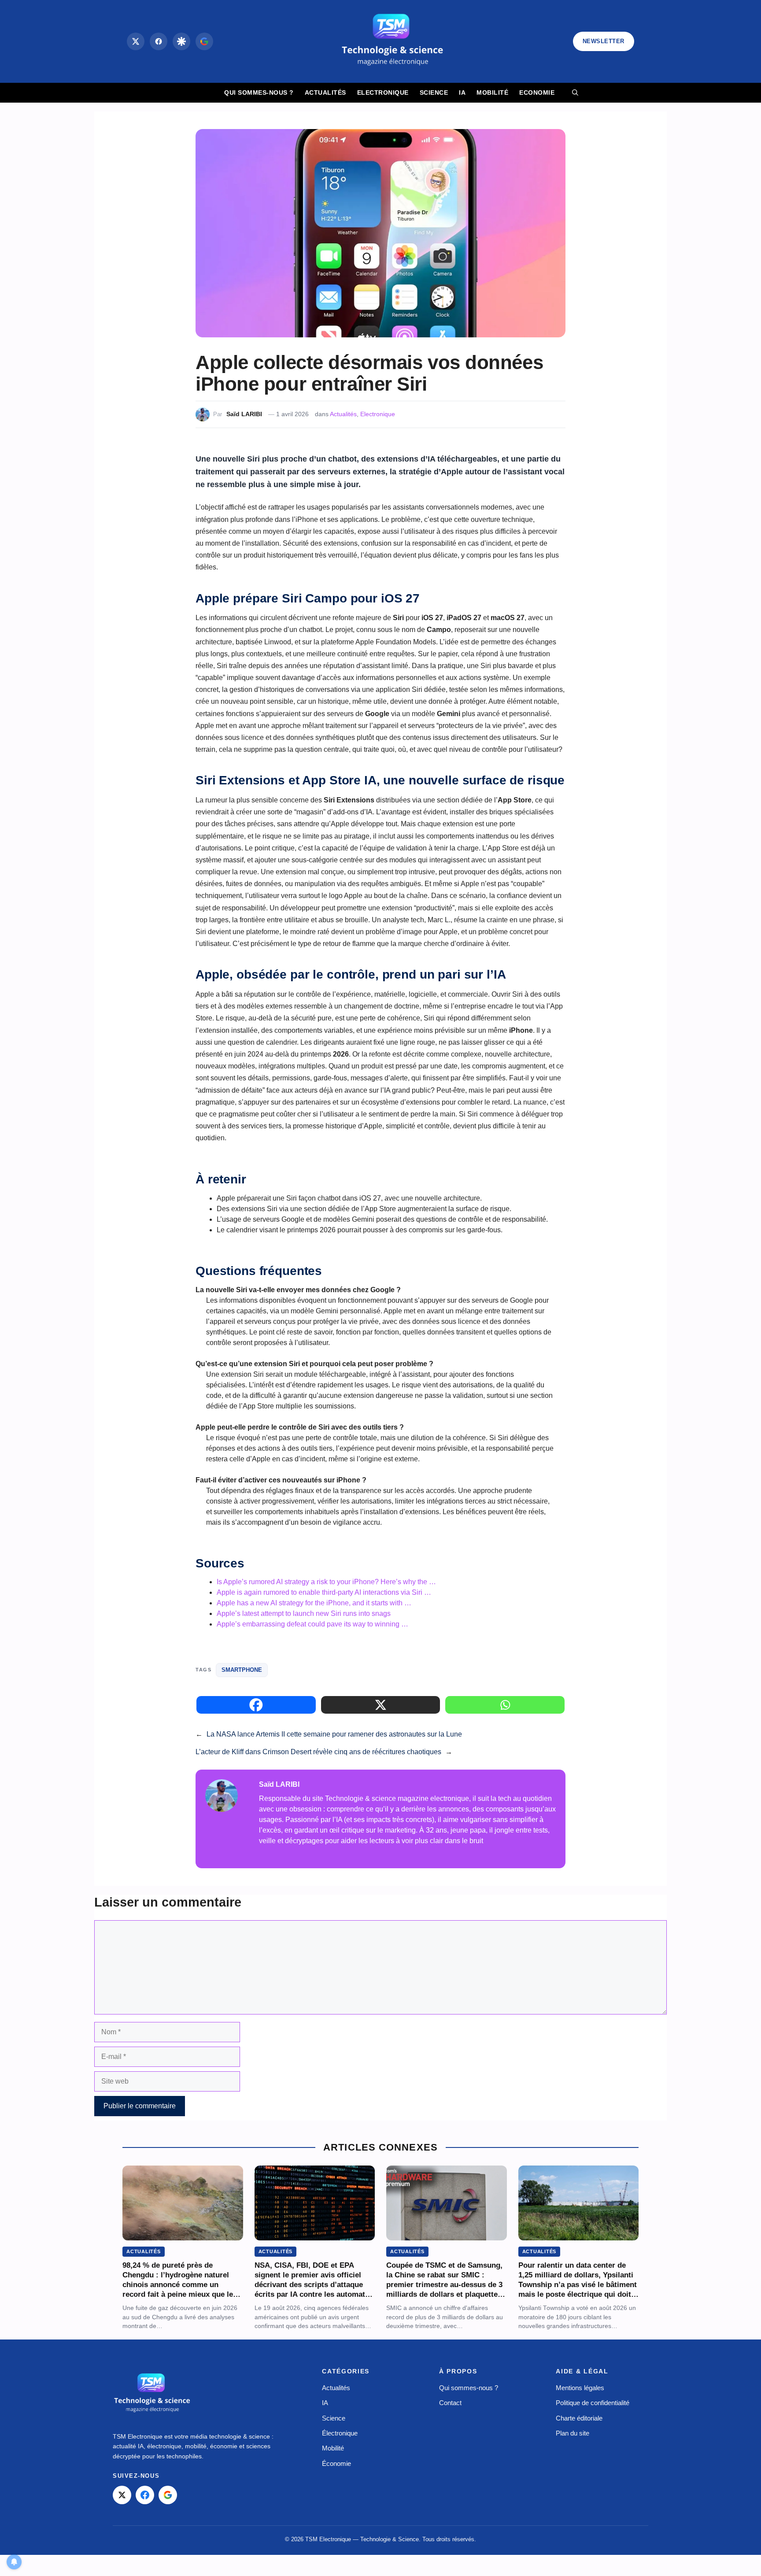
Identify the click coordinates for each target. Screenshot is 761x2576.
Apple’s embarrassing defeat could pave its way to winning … (312, 1624)
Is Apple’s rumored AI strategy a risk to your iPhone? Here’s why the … (326, 1582)
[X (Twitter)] (136, 41)
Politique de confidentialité (593, 2403)
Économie (336, 2463)
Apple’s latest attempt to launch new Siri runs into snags (304, 1613)
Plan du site (573, 2433)
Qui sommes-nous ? (259, 92)
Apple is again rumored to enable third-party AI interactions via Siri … (324, 1592)
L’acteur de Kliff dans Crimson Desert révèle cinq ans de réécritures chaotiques (318, 1752)
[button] (575, 93)
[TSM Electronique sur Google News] (168, 2495)
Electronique (383, 92)
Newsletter (604, 41)
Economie (537, 92)
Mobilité (492, 92)
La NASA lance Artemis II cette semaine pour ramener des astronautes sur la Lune (334, 1734)
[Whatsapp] (505, 1705)
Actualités (325, 92)
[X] (381, 1705)
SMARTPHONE (242, 1670)
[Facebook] (159, 41)
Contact (450, 2403)
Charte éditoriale (579, 2418)
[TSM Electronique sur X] (122, 2495)
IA (462, 92)
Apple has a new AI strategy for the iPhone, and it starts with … (314, 1603)
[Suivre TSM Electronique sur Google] (204, 41)
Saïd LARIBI (244, 414)
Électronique (340, 2433)
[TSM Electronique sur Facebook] (145, 2495)
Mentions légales (580, 2388)
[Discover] (181, 41)
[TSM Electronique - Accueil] (152, 2394)
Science (434, 92)
